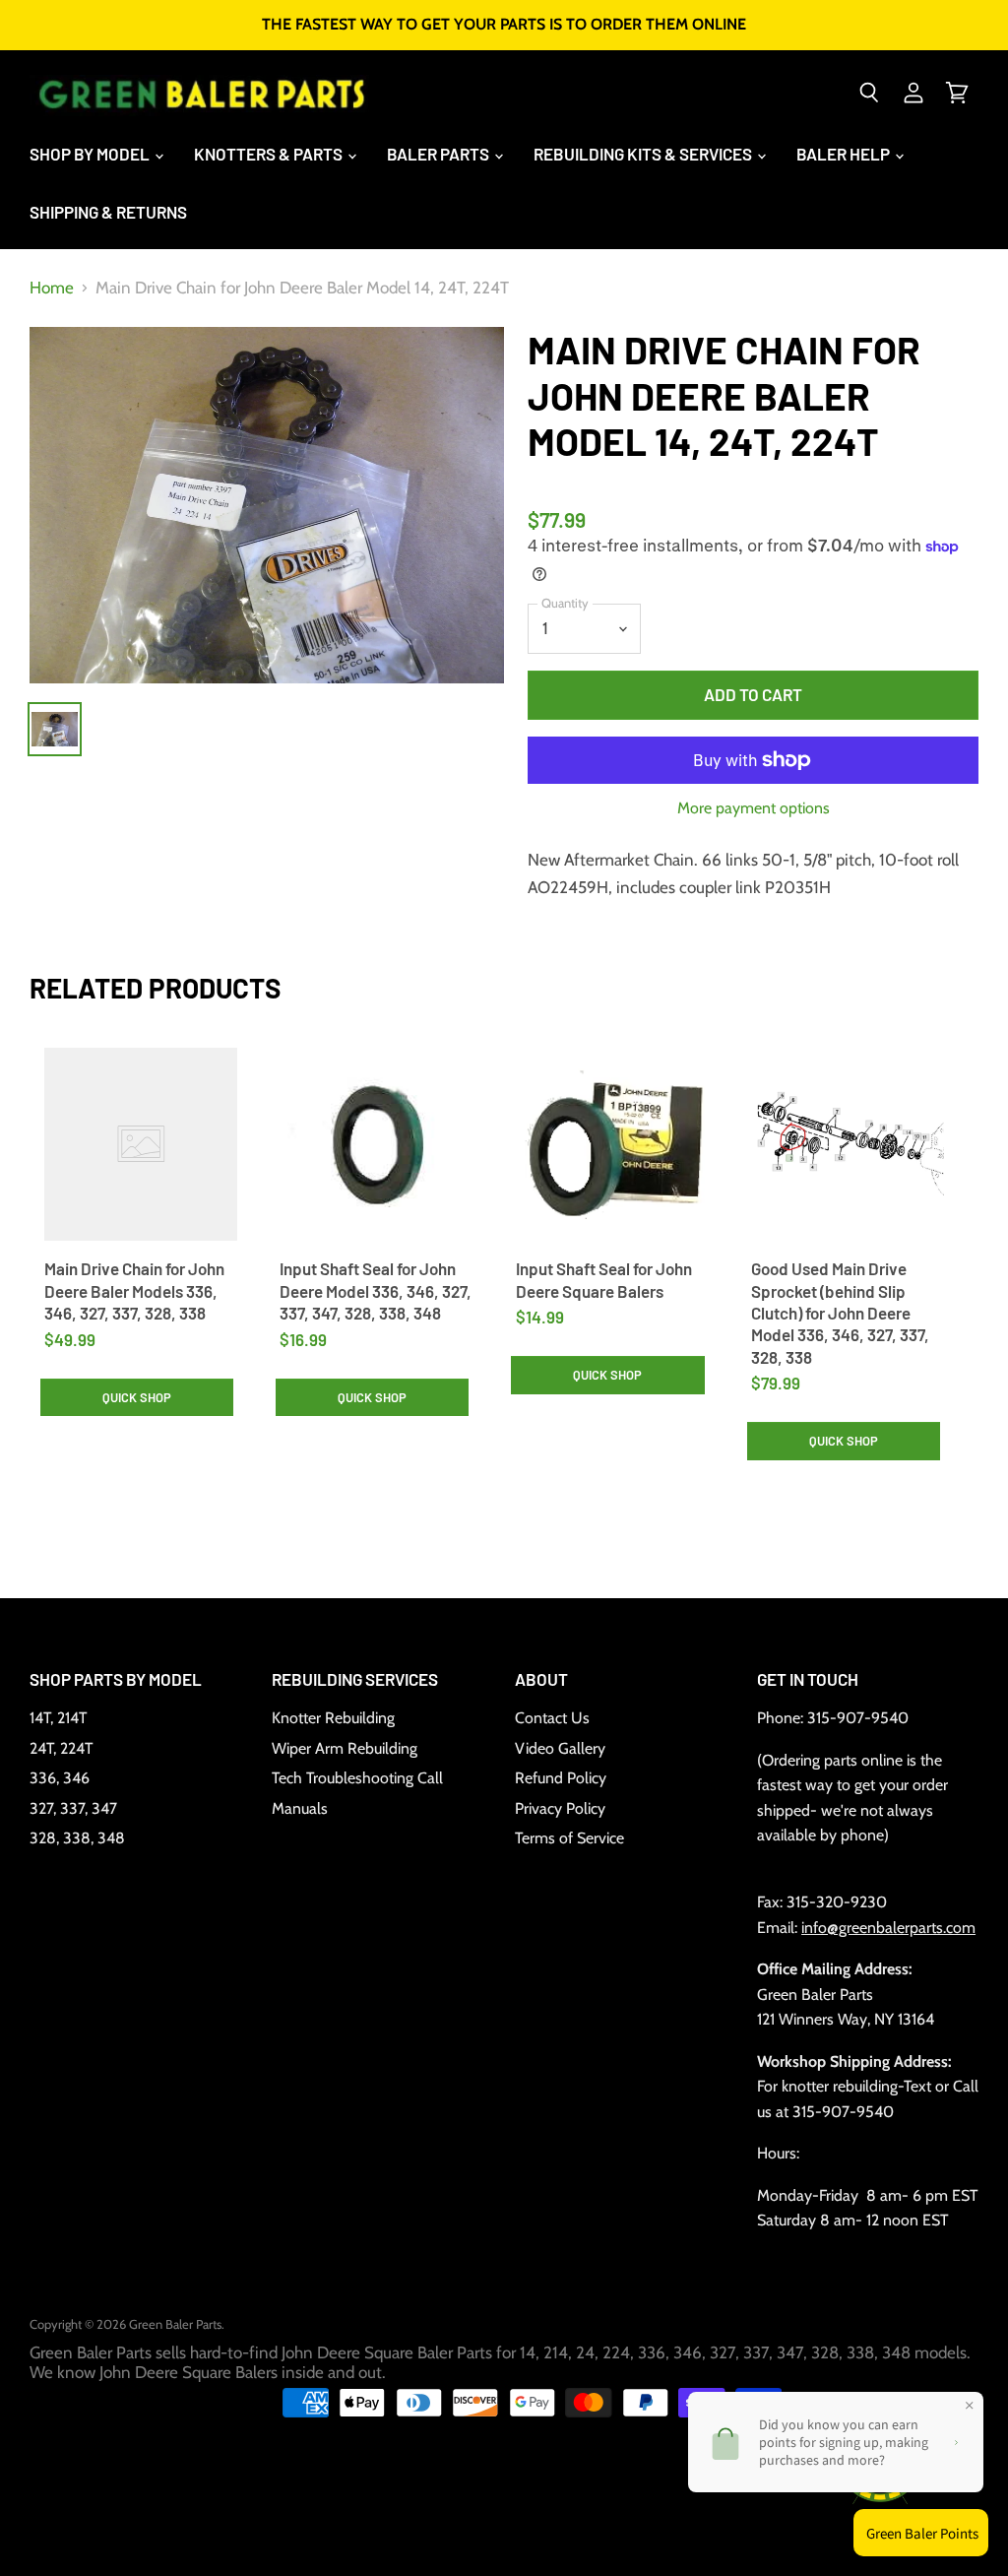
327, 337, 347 (73, 1808)
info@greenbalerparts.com (888, 1928)
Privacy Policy (560, 1808)
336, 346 (60, 1778)
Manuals (300, 1808)
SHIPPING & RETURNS (108, 212)
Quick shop (137, 1397)
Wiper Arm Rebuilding (345, 1748)
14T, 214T (58, 1718)
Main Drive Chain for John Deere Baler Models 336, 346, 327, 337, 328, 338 (134, 1290)
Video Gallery (560, 1748)
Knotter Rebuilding (333, 1718)
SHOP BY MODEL (91, 154)
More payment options (754, 808)
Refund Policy (561, 1778)
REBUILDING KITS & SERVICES (644, 154)
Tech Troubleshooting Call (357, 1778)
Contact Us (552, 1718)
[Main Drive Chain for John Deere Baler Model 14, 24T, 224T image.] (267, 505)
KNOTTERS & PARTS (270, 154)
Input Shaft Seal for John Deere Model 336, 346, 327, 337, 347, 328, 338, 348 (376, 1290)
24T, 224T (61, 1748)
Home (52, 288)
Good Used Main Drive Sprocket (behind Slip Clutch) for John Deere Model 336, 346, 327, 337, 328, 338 (840, 1312)
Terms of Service (569, 1838)
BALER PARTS (440, 154)
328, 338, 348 (77, 1838)
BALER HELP (845, 154)
